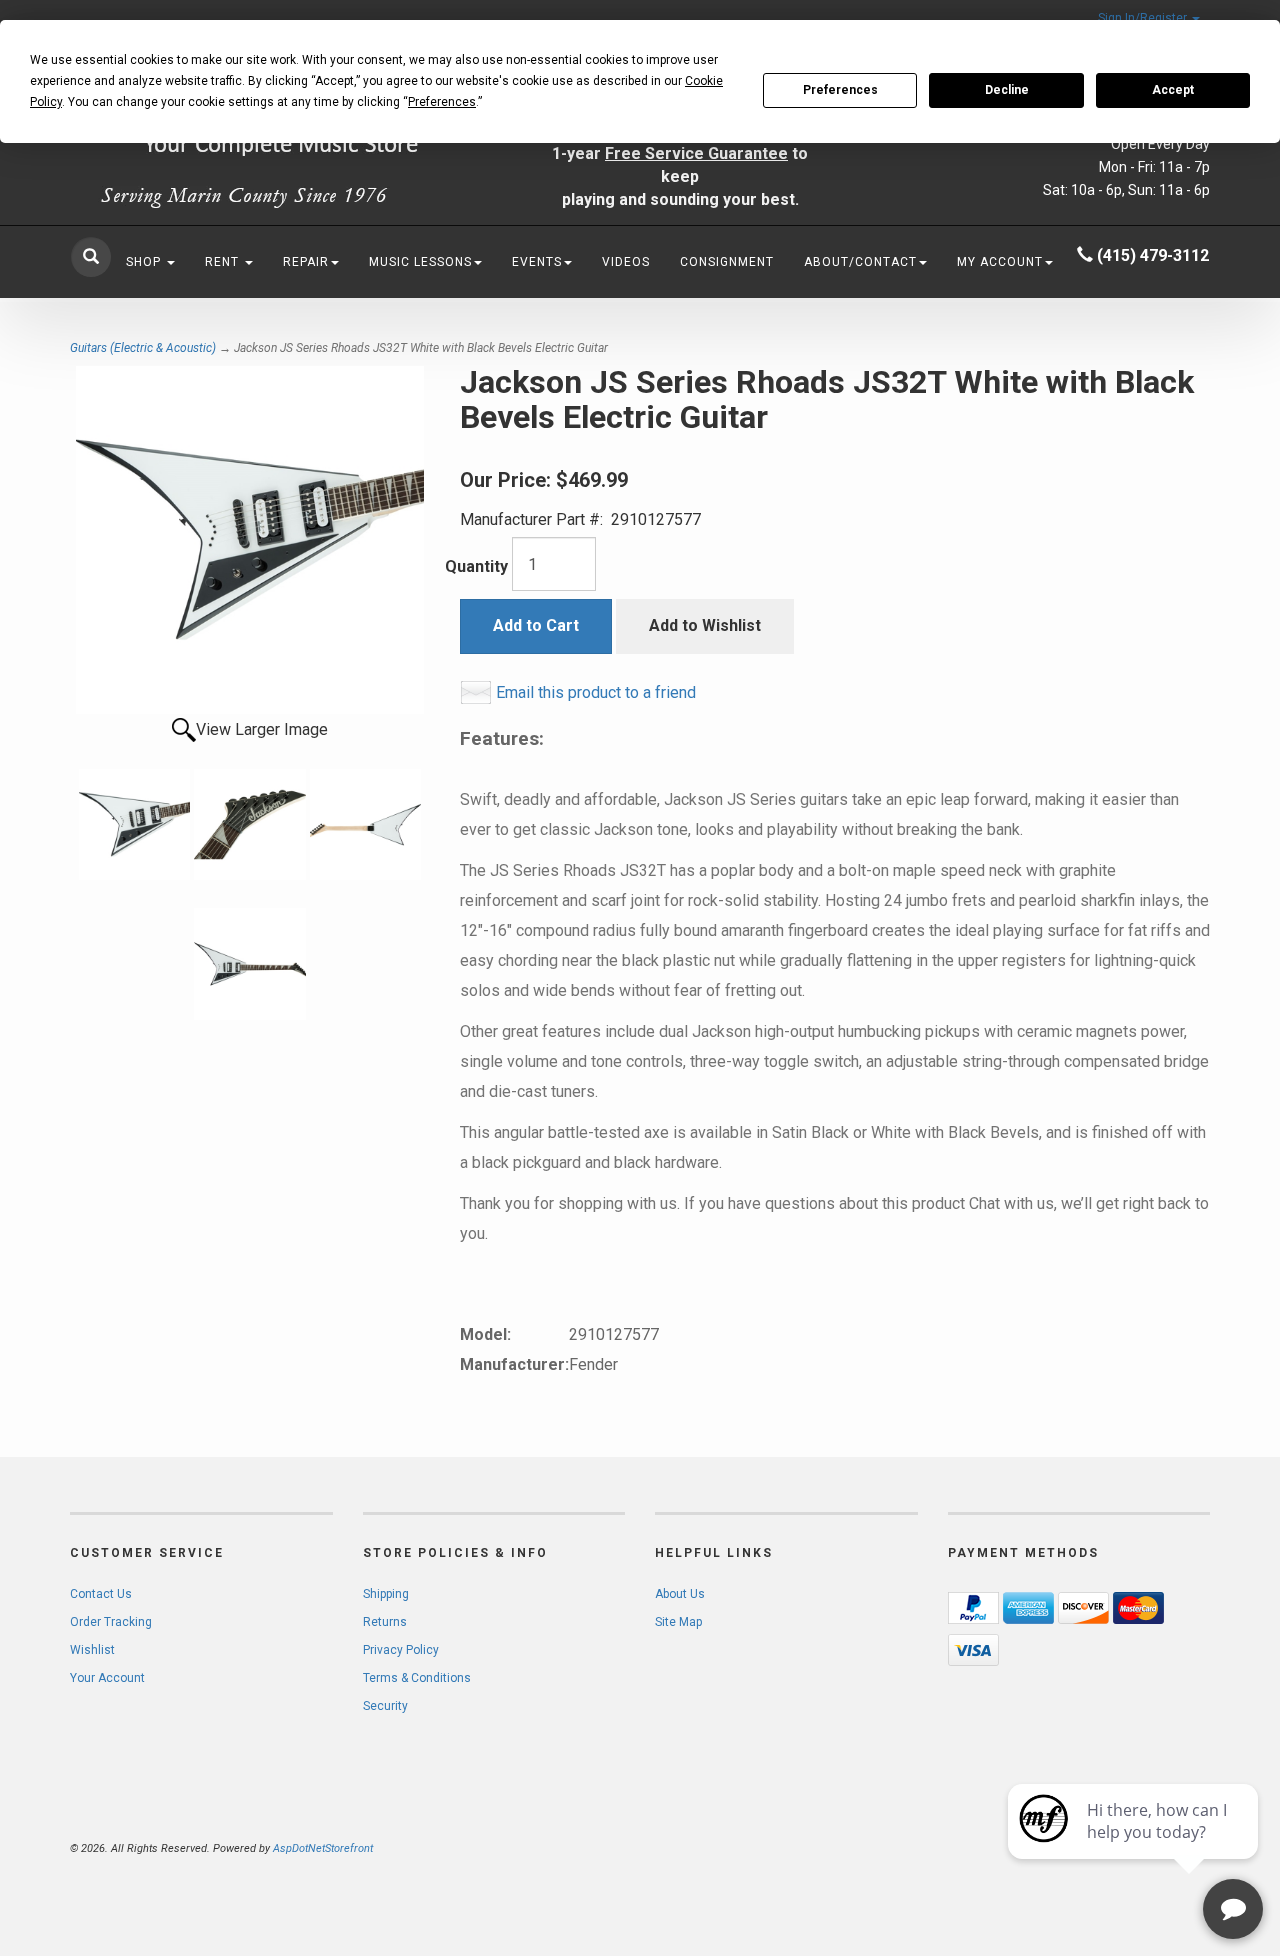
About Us (680, 1594)
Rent (224, 262)
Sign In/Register (1144, 18)
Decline (1007, 90)
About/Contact (860, 262)
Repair (306, 262)
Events (537, 262)
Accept (1173, 90)
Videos (626, 262)
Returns (385, 1622)
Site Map (678, 1622)
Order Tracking (111, 1622)
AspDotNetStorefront (323, 1848)
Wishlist (92, 1650)
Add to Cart (536, 625)
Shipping (386, 1594)
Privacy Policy (401, 1650)
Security (385, 1706)
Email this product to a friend (596, 692)
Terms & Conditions (417, 1678)
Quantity (476, 566)
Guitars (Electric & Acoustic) (143, 348)
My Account (1000, 262)
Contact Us (101, 1594)
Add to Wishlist (705, 625)
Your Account (107, 1678)
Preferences (840, 90)
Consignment (727, 262)
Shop (145, 262)
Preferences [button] (442, 102)
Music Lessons (420, 262)
